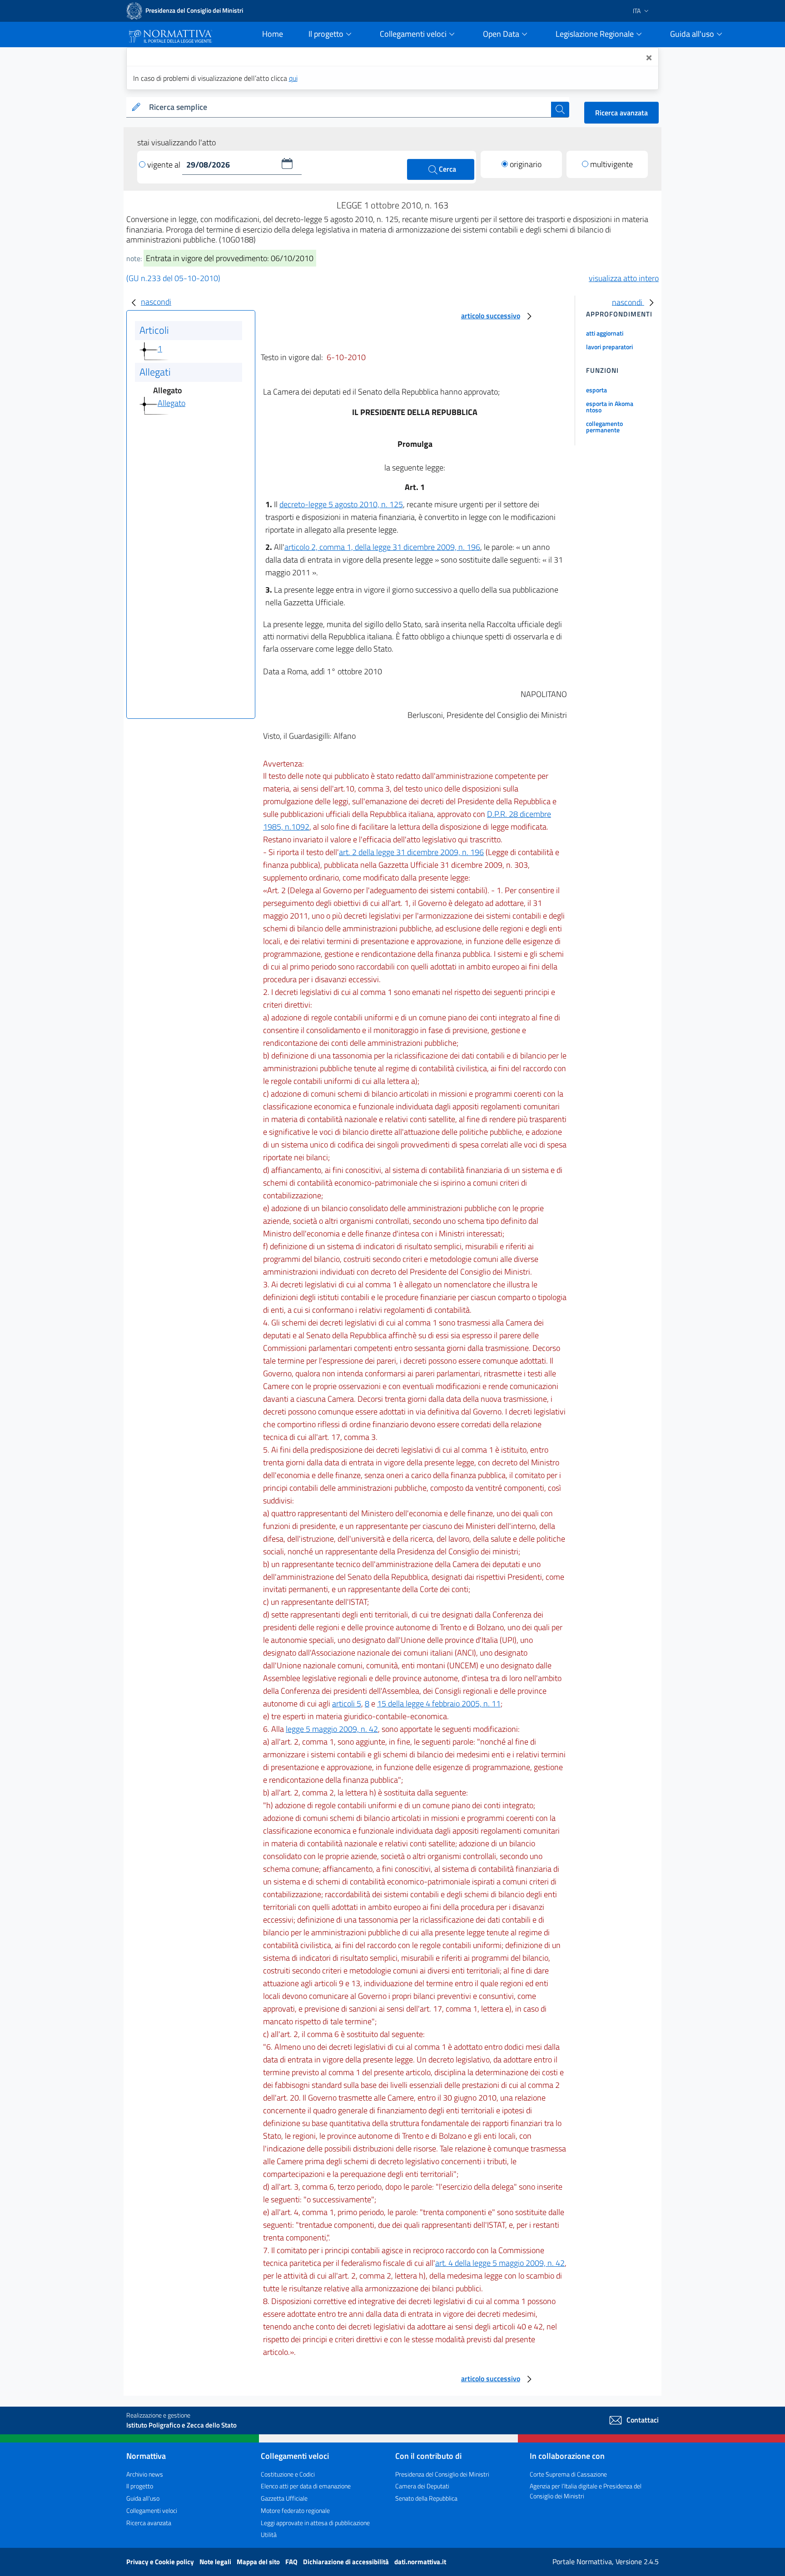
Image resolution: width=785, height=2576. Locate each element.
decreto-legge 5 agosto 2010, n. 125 (341, 504)
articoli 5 (347, 1703)
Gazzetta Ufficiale (284, 2498)
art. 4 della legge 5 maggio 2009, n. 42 (500, 2263)
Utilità (269, 2534)
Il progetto (140, 2486)
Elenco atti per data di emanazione (306, 2486)
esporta (596, 390)
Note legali (216, 2562)
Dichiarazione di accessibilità (347, 2562)
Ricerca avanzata (621, 113)
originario (526, 164)
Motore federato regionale (295, 2510)
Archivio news (145, 2474)
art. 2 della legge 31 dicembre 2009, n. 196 (411, 852)
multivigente (611, 164)
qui (293, 78)
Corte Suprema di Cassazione (568, 2474)
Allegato (171, 403)
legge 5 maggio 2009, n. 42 (332, 1729)
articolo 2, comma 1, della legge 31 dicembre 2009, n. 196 (382, 547)
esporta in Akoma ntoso (610, 407)
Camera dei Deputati (422, 2486)
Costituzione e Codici (288, 2474)
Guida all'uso (143, 2498)
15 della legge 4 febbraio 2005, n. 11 (439, 1703)
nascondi (156, 302)
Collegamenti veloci (152, 2510)
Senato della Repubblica (426, 2498)
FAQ (292, 2562)
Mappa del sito (259, 2562)
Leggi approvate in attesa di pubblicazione (315, 2523)
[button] (287, 163)
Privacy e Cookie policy (161, 2562)
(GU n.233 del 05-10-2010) (173, 278)
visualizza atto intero (624, 278)
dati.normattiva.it (420, 2562)
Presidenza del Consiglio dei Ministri (442, 2474)
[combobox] (348, 107)
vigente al (165, 165)
